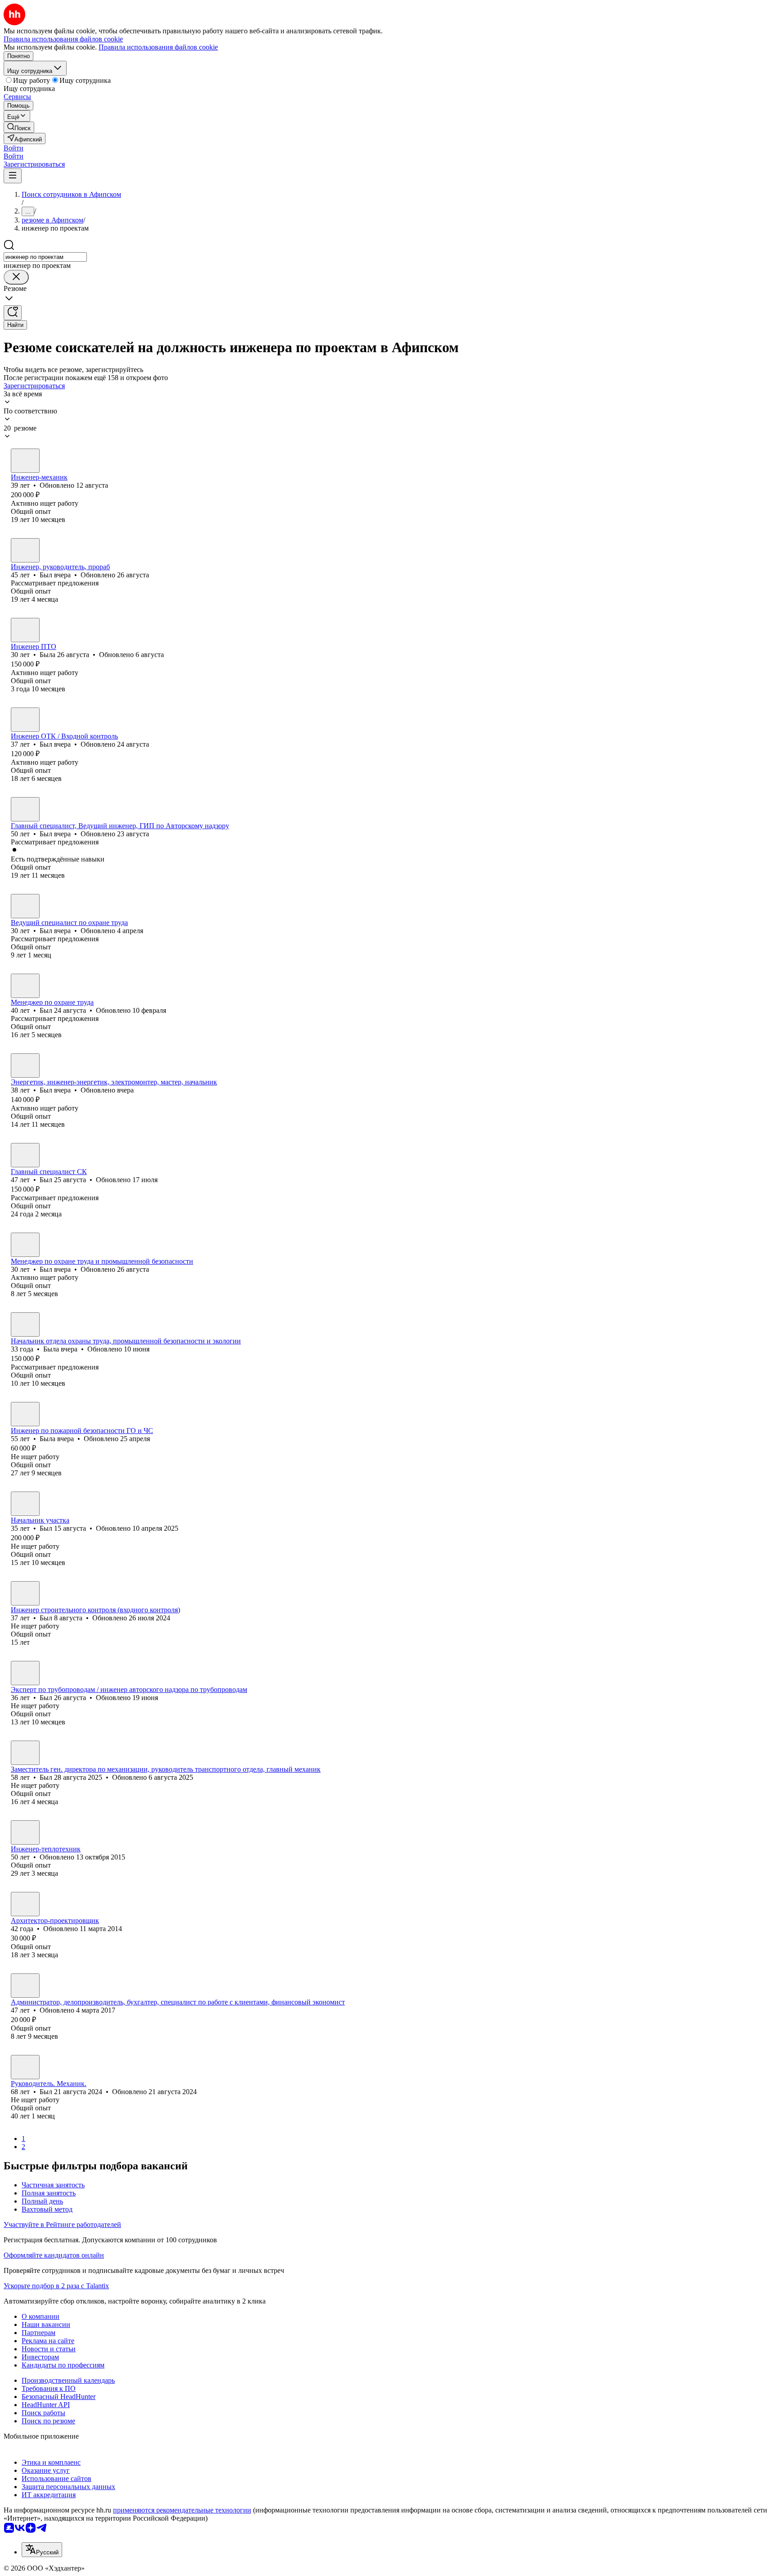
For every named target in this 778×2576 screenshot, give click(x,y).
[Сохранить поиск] (13, 313)
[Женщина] (25, 630)
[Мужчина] (25, 461)
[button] (14, 148)
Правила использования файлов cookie (158, 47)
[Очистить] (16, 277)
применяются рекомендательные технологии (182, 2510)
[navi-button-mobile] (13, 176)
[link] (19, 127)
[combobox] (45, 257)
